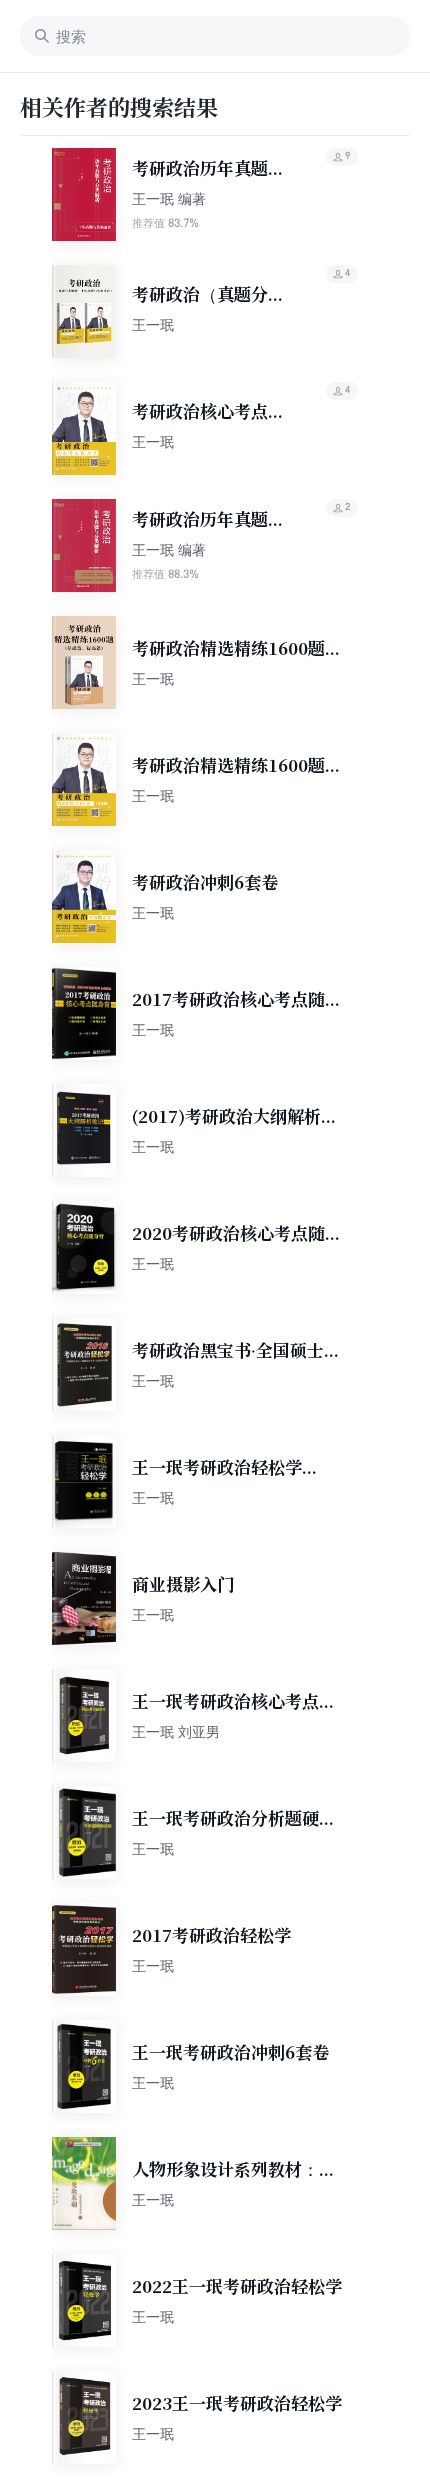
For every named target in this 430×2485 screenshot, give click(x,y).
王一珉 (153, 324)
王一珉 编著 (169, 198)
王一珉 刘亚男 (176, 1731)
